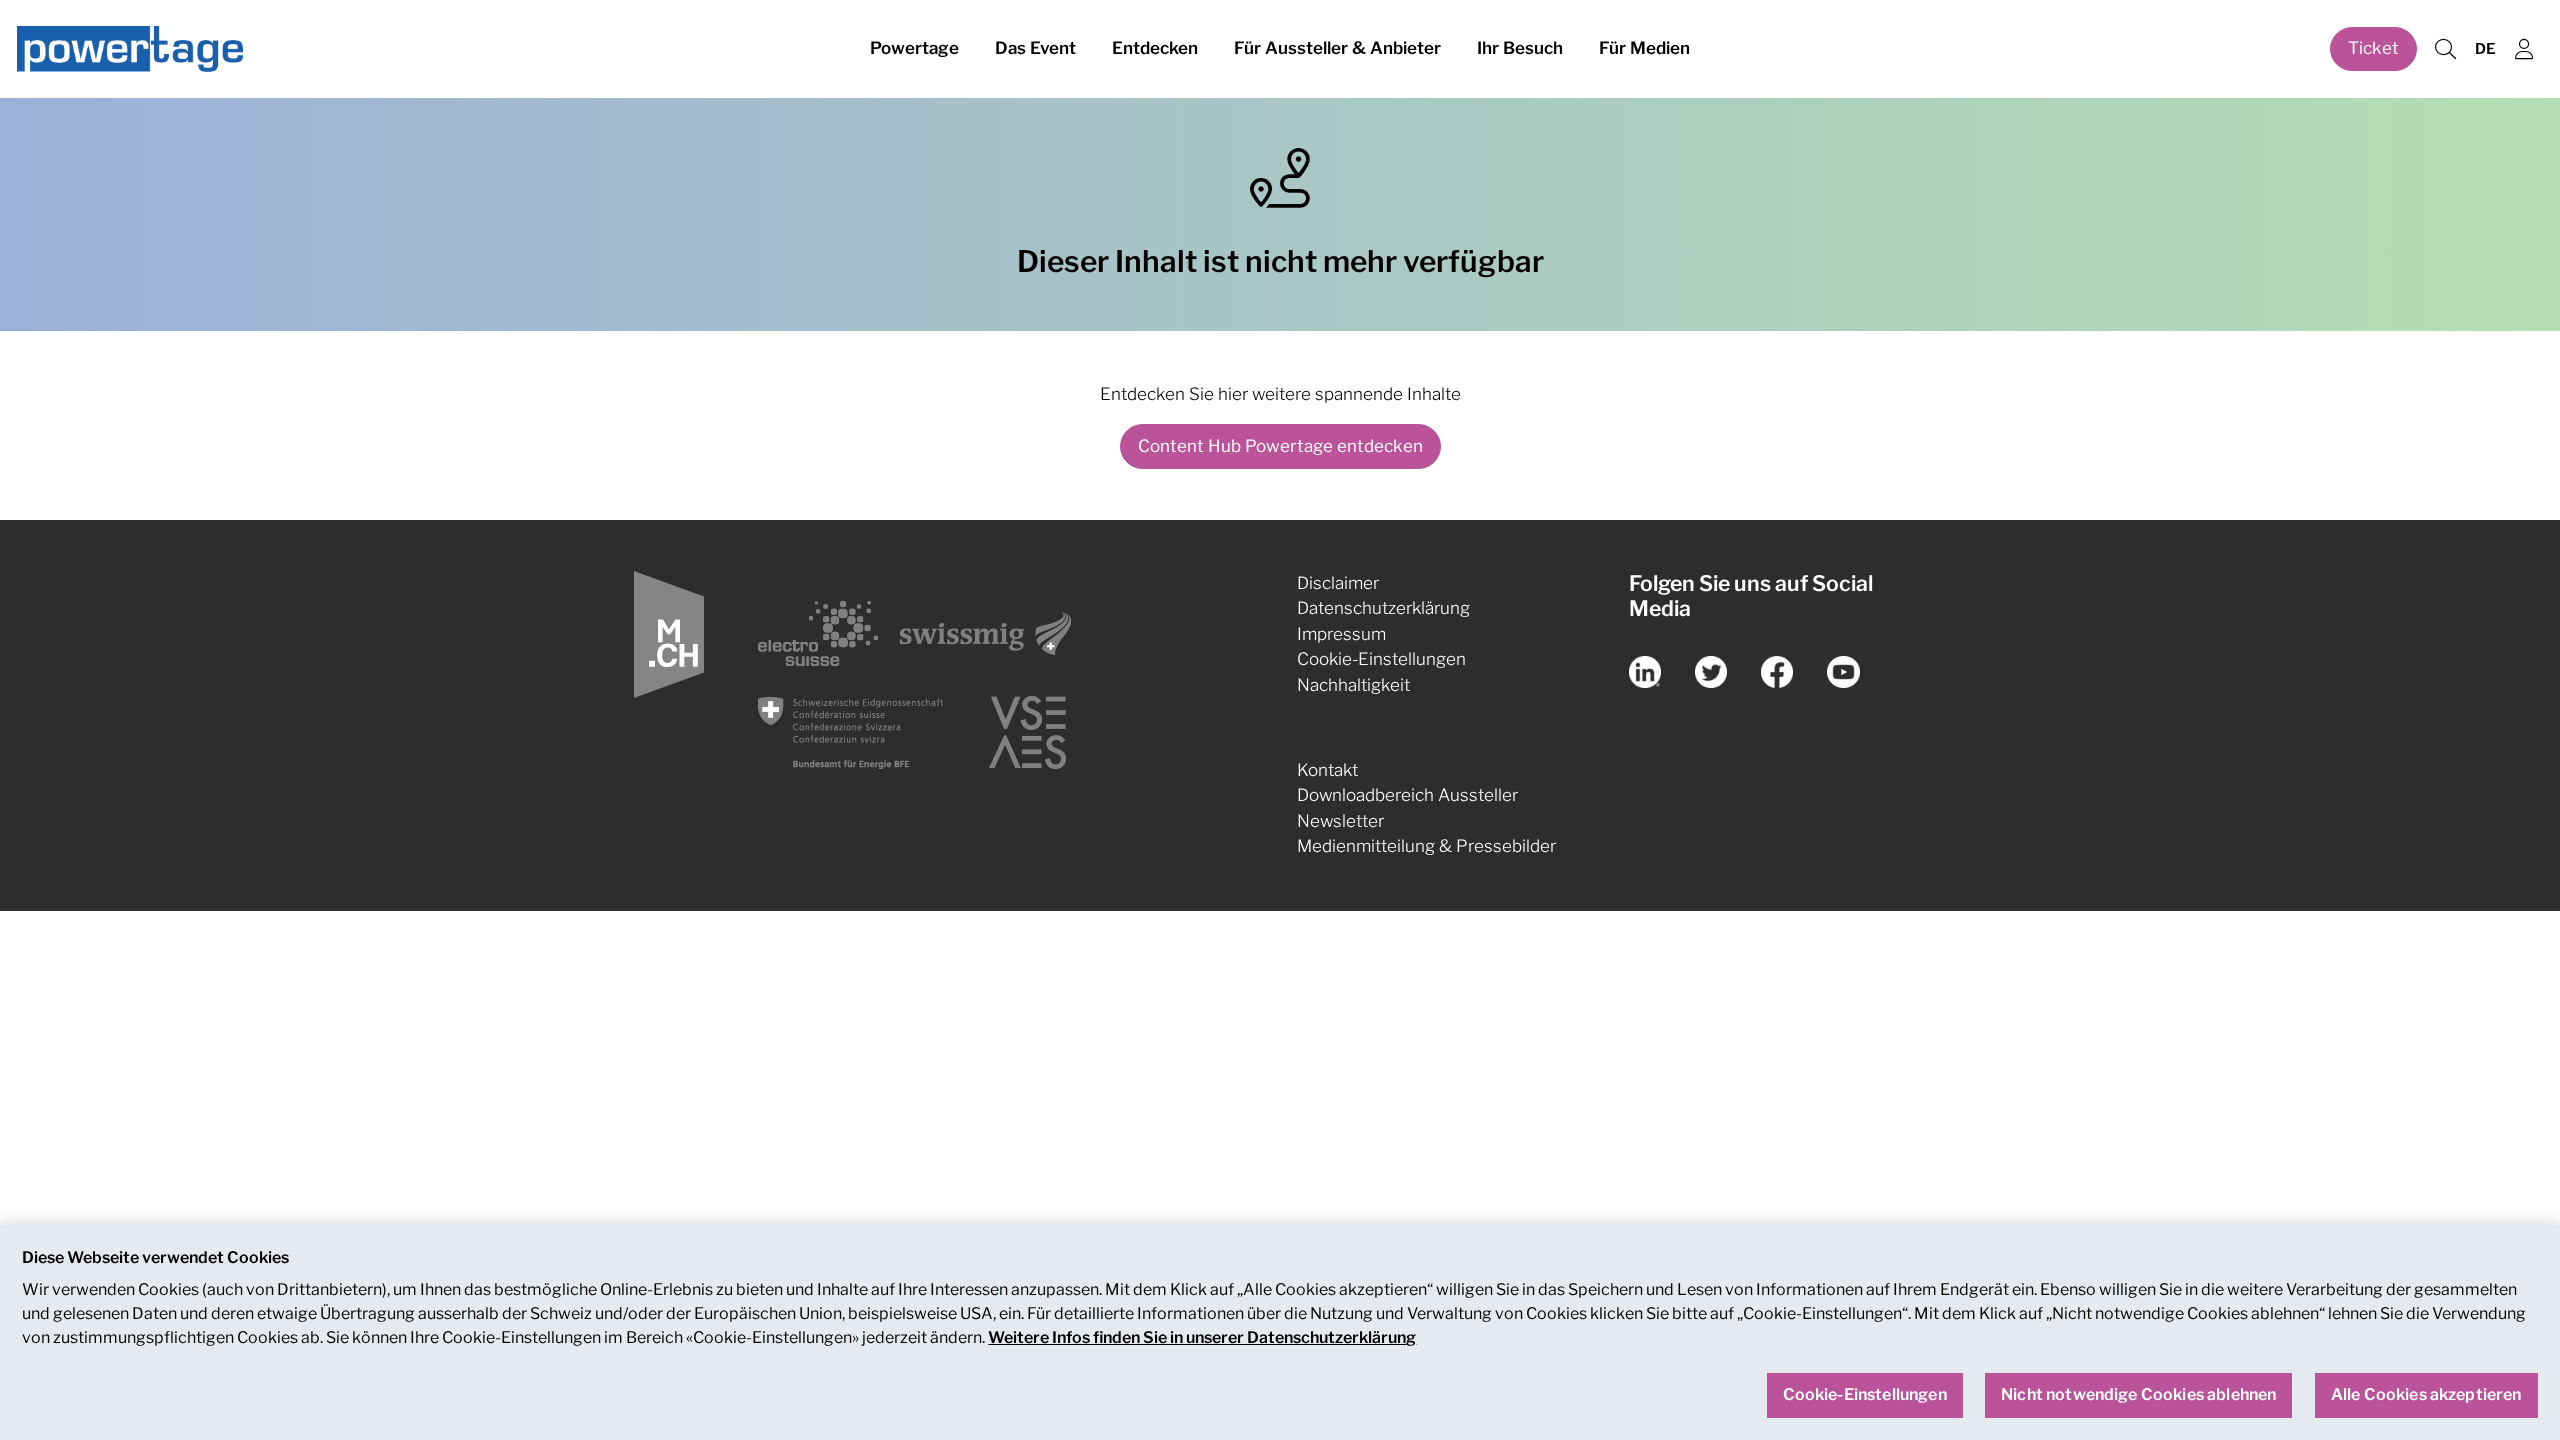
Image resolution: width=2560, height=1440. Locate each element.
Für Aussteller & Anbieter (1337, 48)
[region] (1280, 1332)
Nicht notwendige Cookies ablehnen (2138, 1395)
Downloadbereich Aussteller (1407, 795)
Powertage (914, 48)
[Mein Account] (2524, 49)
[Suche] (2445, 49)
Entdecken (1155, 48)
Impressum (1341, 634)
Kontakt (1327, 770)
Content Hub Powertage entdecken (1280, 446)
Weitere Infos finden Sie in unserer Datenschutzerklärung (1202, 1337)
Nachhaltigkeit (1353, 685)
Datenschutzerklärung (1383, 608)
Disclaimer (1338, 583)
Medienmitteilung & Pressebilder (1426, 846)
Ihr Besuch (1520, 48)
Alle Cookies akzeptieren (2426, 1395)
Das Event (1035, 48)
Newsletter (1340, 821)
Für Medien (1644, 48)
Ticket (2373, 48)
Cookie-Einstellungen (1381, 659)
